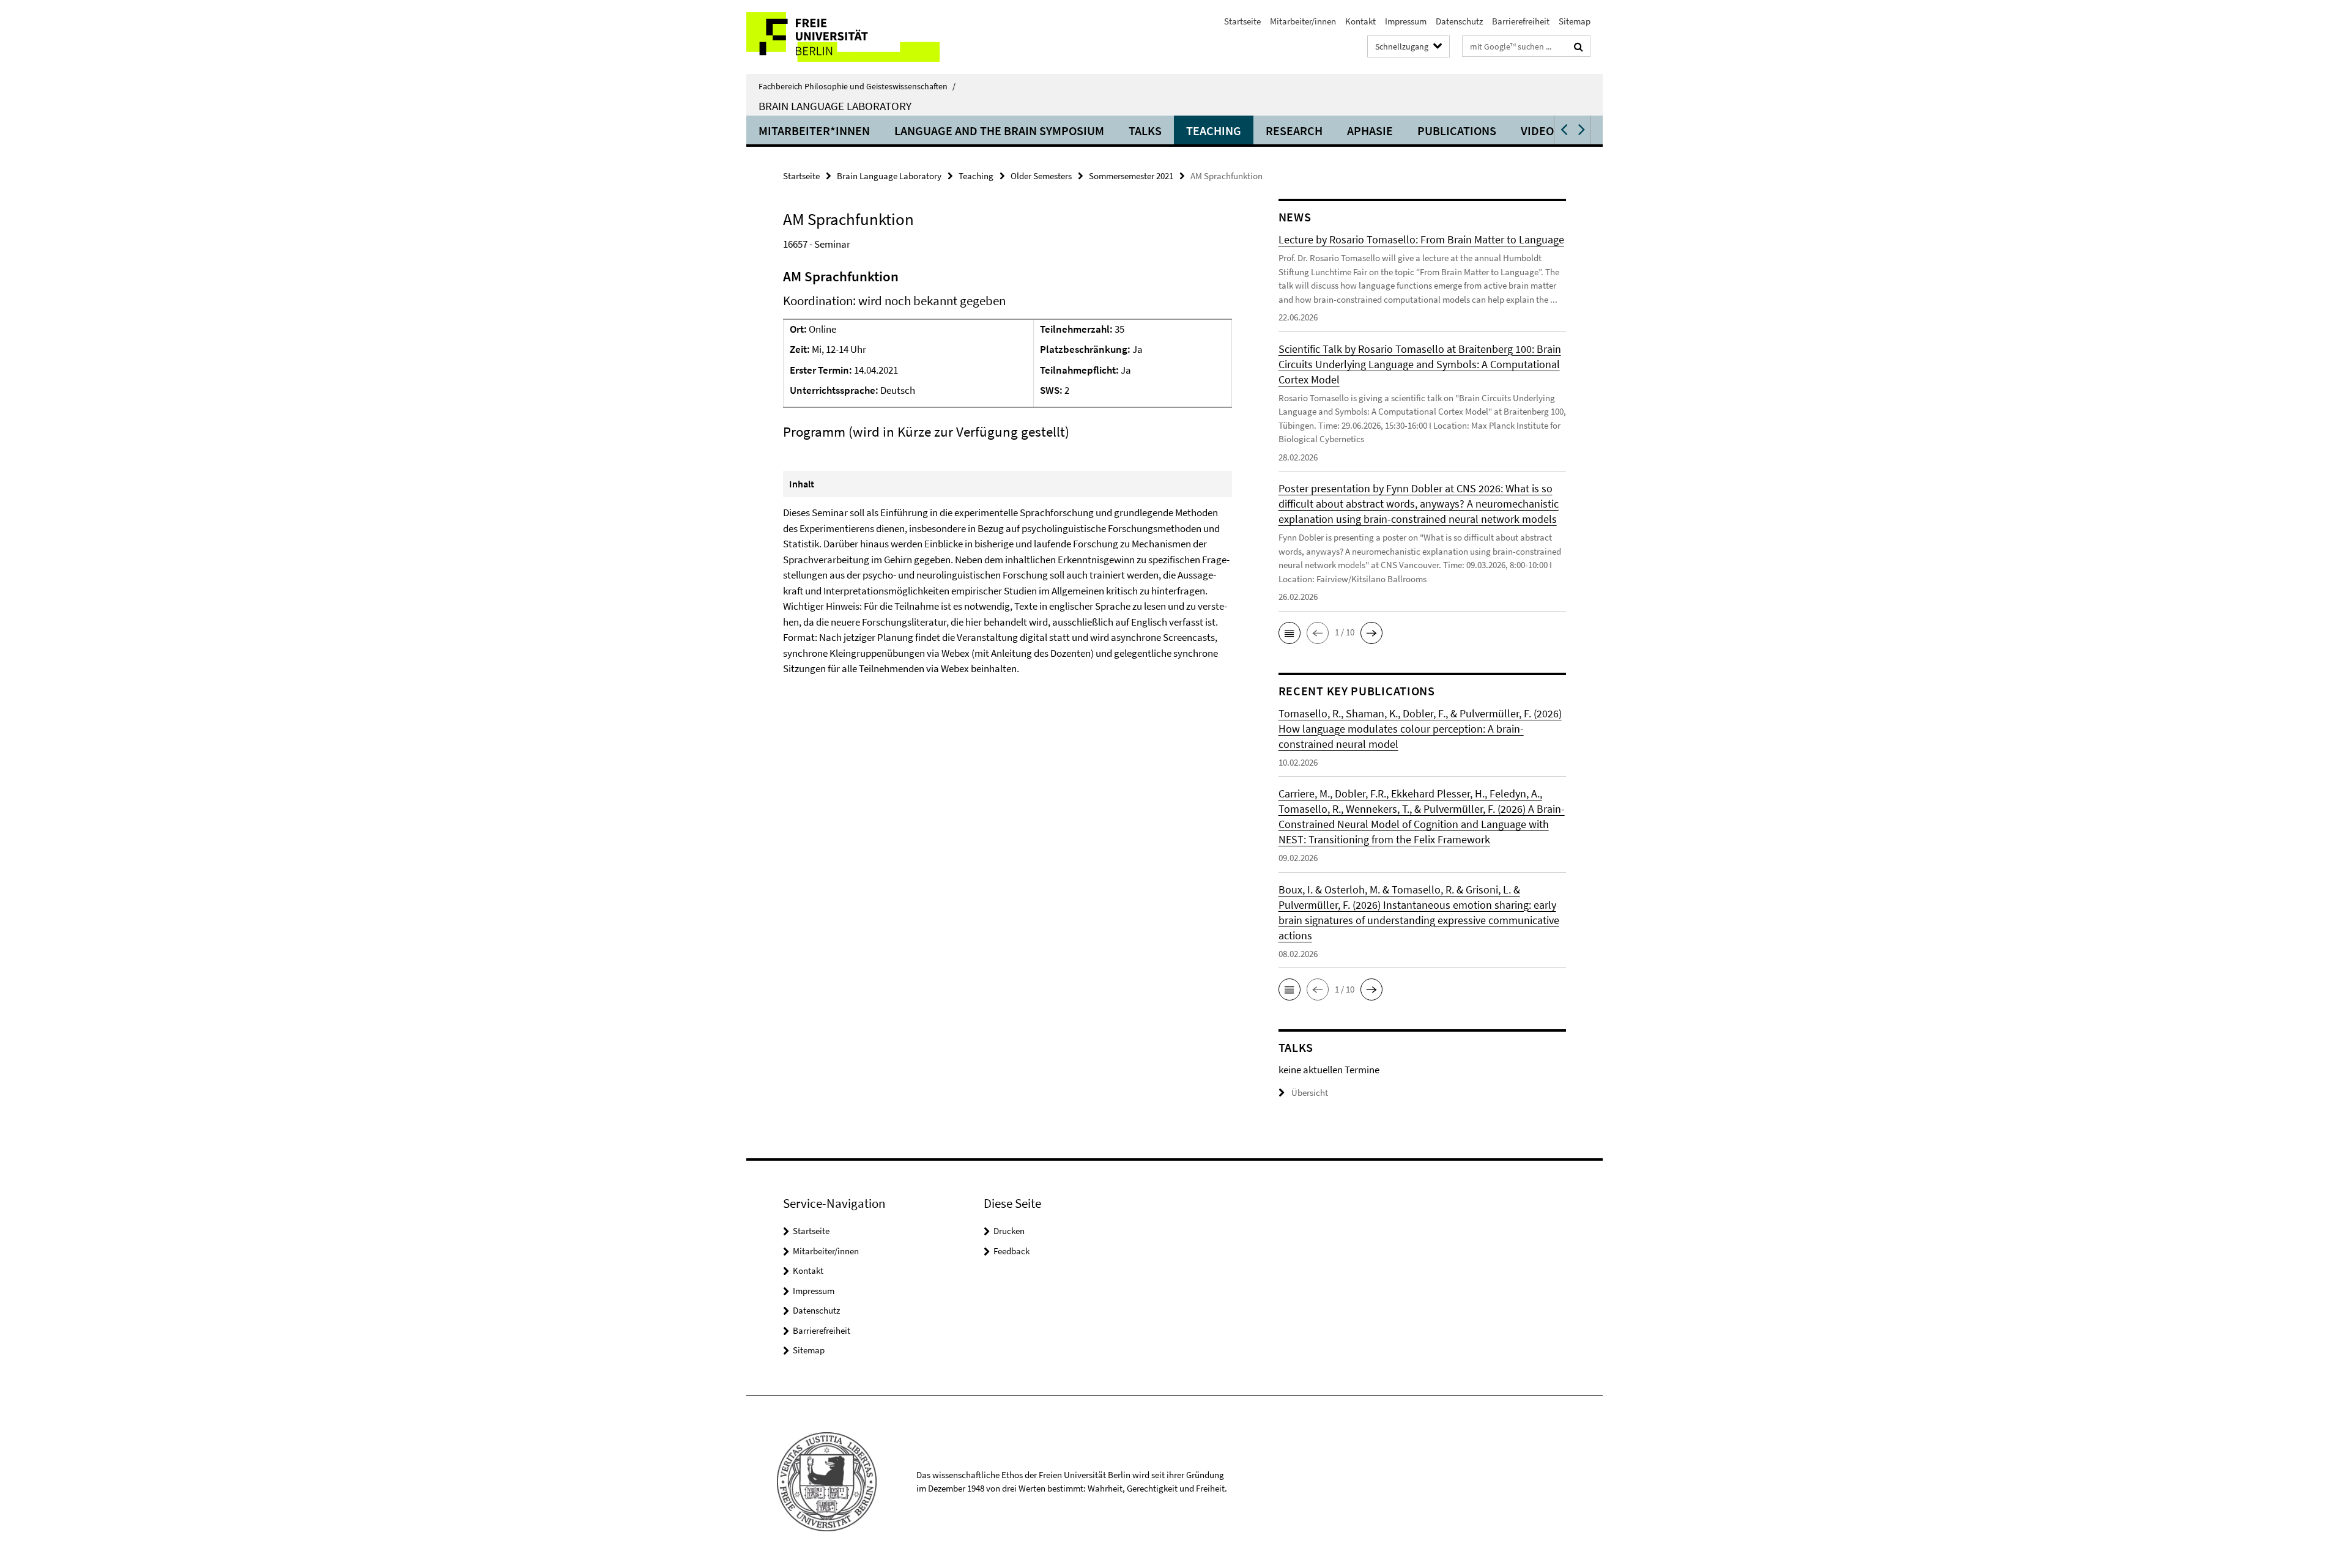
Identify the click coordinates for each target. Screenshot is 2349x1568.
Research (1294, 131)
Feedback (1011, 1251)
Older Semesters (1041, 176)
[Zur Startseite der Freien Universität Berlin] (849, 37)
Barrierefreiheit (1521, 21)
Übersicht (1310, 1093)
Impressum (1406, 21)
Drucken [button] (1009, 1231)
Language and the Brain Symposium (999, 131)
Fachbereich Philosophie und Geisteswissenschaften (857, 86)
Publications (1457, 131)
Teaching (1214, 131)
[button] (1563, 130)
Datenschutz (1459, 21)
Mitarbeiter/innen (1303, 21)
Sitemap (1575, 21)
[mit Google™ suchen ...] (1579, 46)
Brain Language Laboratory (835, 106)
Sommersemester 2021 (1131, 176)
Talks (1145, 131)
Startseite (1242, 21)
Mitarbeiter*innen (814, 131)
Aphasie (1370, 131)
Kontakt (1360, 21)
